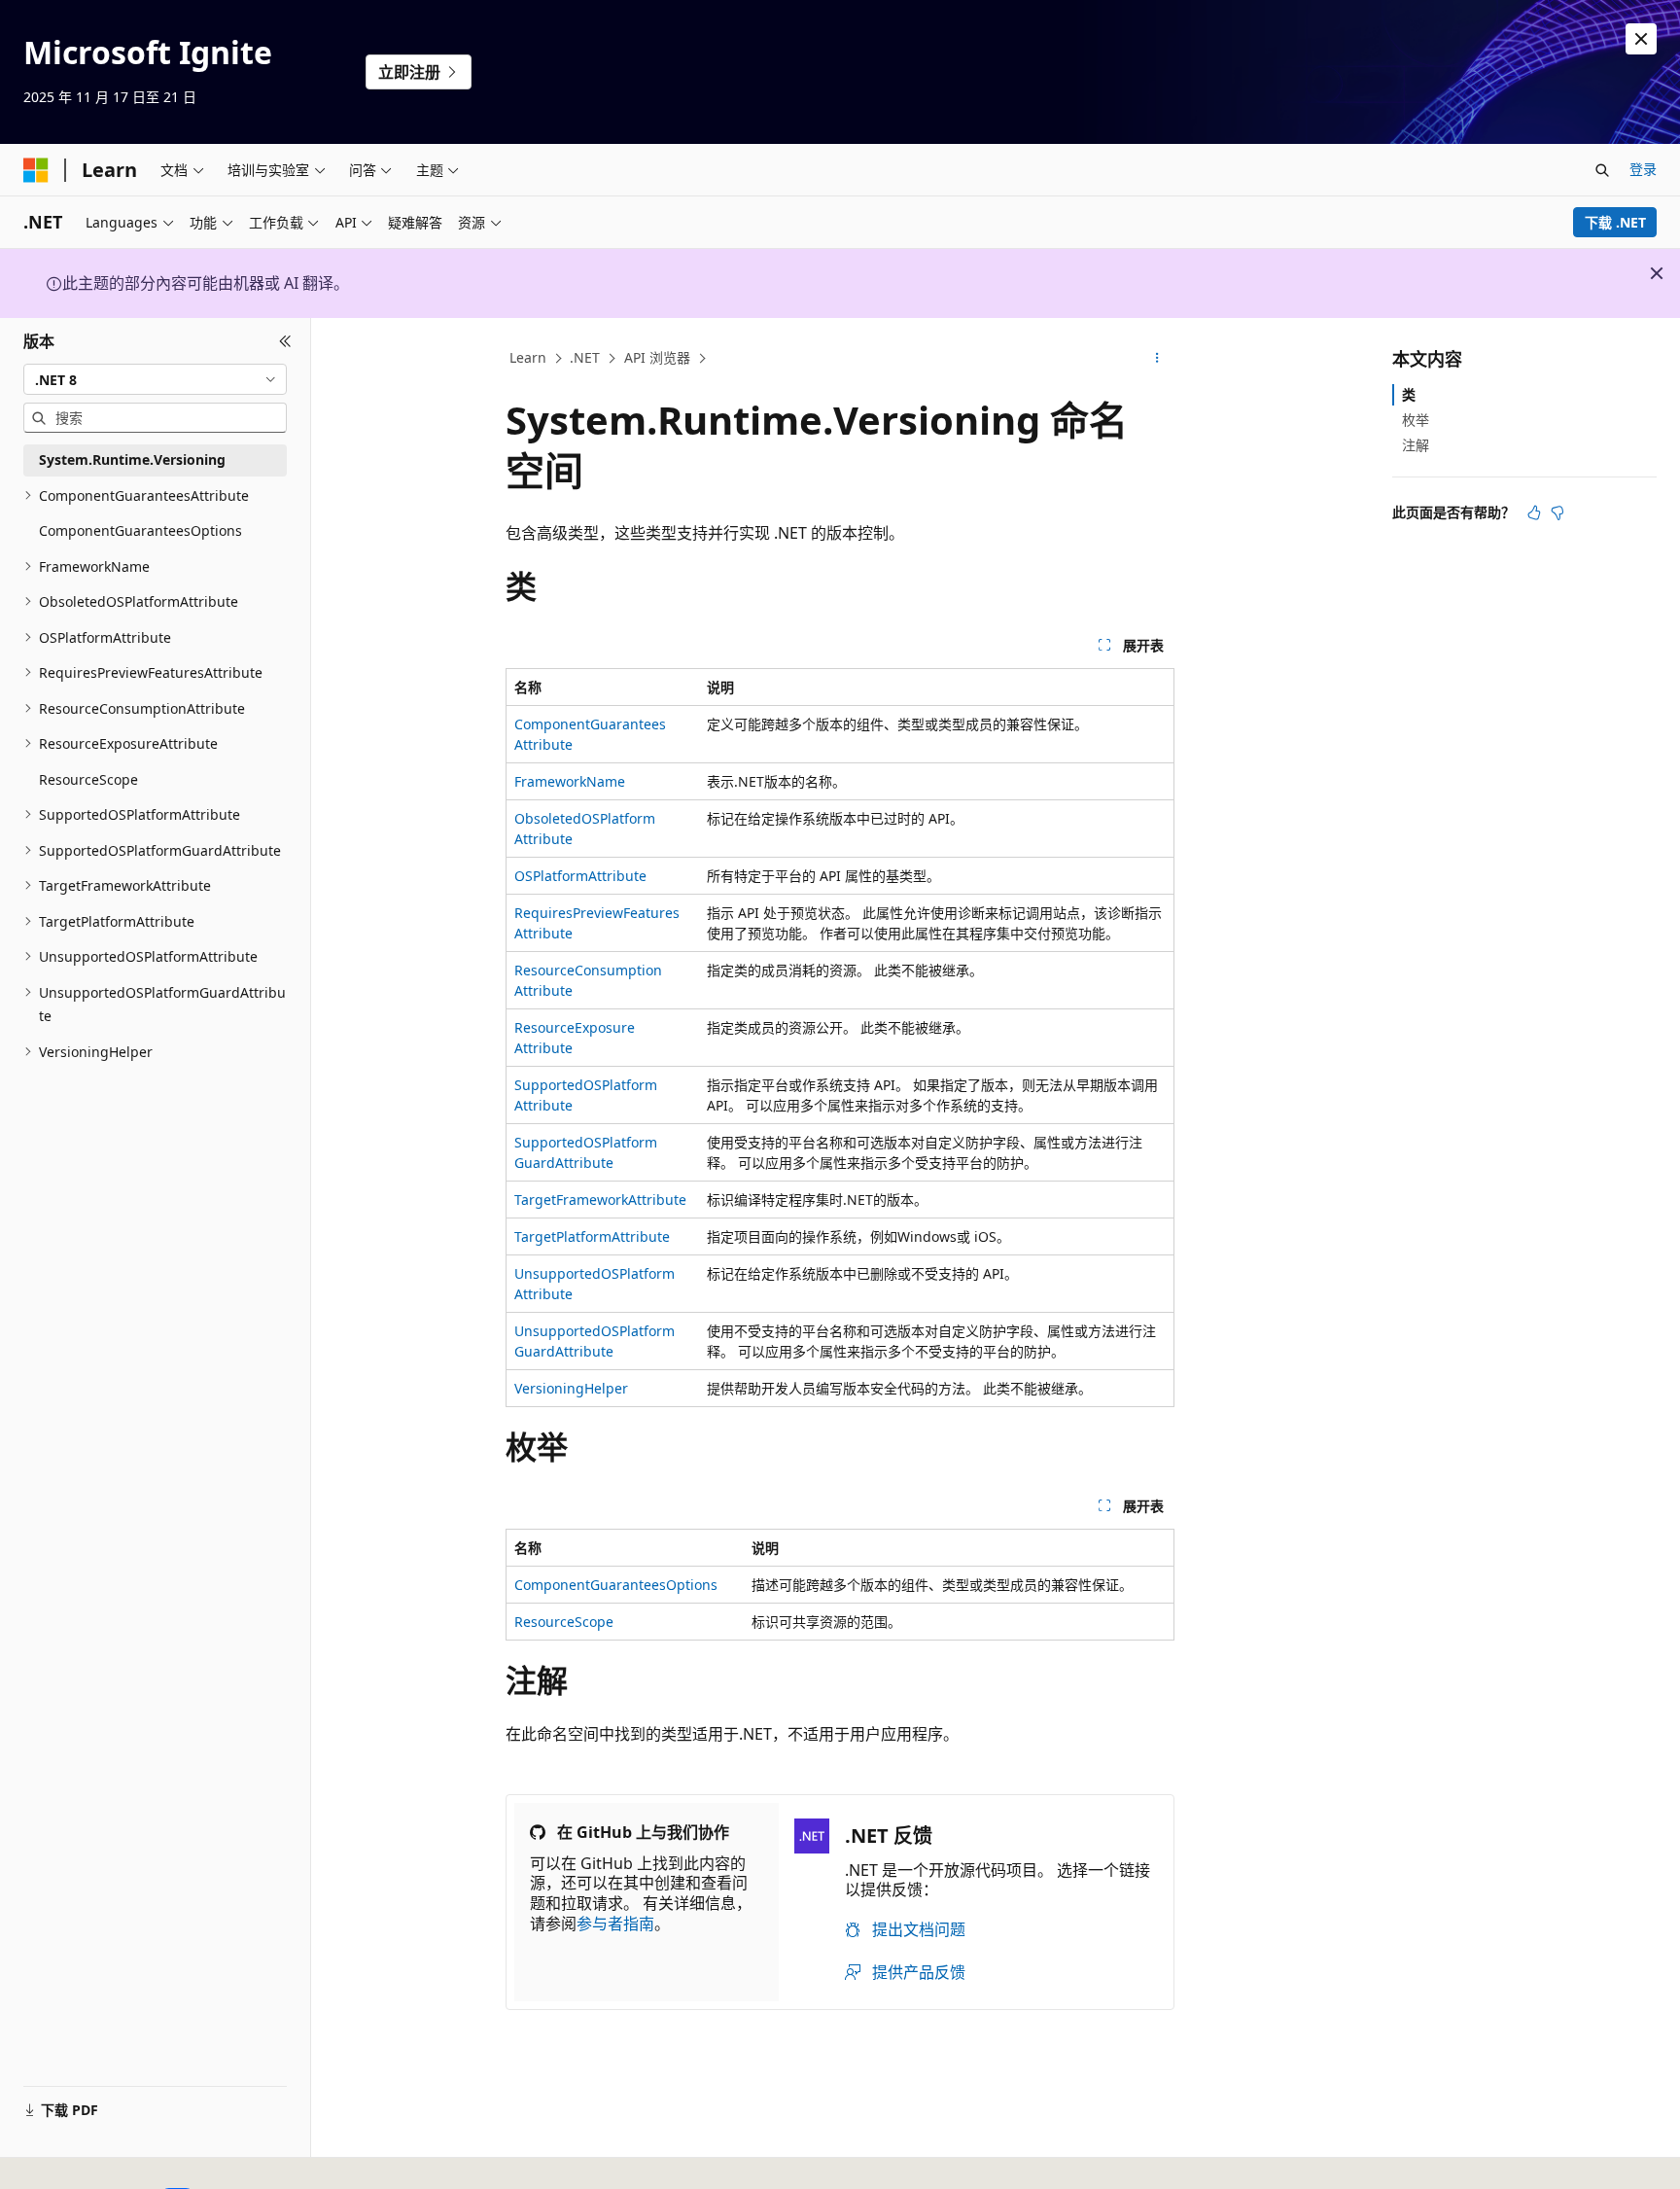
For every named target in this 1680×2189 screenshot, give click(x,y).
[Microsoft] (36, 170)
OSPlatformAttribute (580, 876)
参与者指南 (615, 1924)
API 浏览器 (657, 357)
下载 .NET (1615, 222)
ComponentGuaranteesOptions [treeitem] (140, 530)
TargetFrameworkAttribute (600, 1200)
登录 (1643, 169)
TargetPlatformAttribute (592, 1236)
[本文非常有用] (1534, 512)
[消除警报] (1641, 39)
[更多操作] (1157, 359)
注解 (1416, 445)
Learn (528, 357)
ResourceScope (564, 1622)
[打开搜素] (1602, 170)
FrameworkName (570, 781)
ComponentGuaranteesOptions (616, 1585)
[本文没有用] (1557, 512)
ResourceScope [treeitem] (88, 779)
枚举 (1416, 420)
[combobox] (155, 379)
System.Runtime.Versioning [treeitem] (132, 459)
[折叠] (285, 341)
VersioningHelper (571, 1388)
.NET (585, 357)
